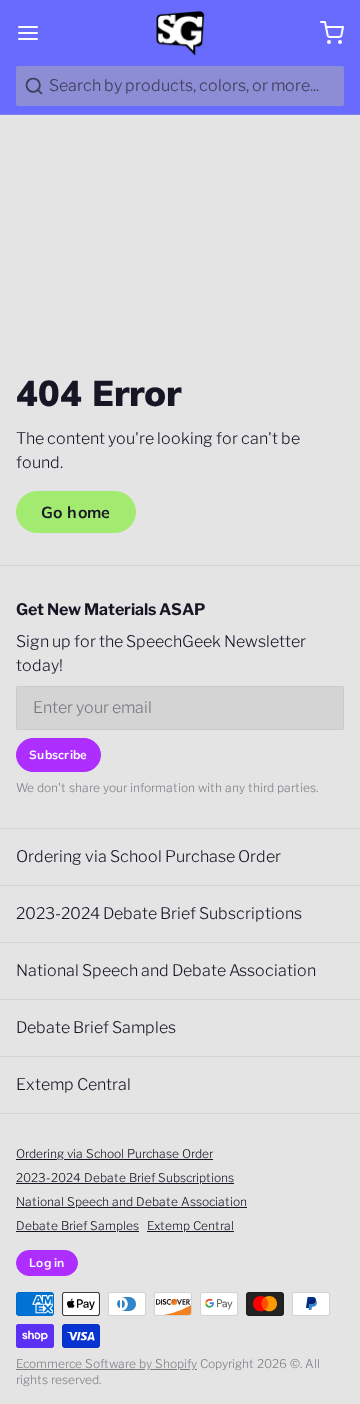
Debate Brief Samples (96, 1027)
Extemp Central (73, 1084)
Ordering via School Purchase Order (148, 856)
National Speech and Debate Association (166, 970)
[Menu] (36, 33)
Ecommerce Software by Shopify (106, 1363)
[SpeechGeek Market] (179, 33)
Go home (76, 512)
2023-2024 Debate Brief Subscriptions (159, 913)
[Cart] (324, 33)
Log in (47, 1262)
